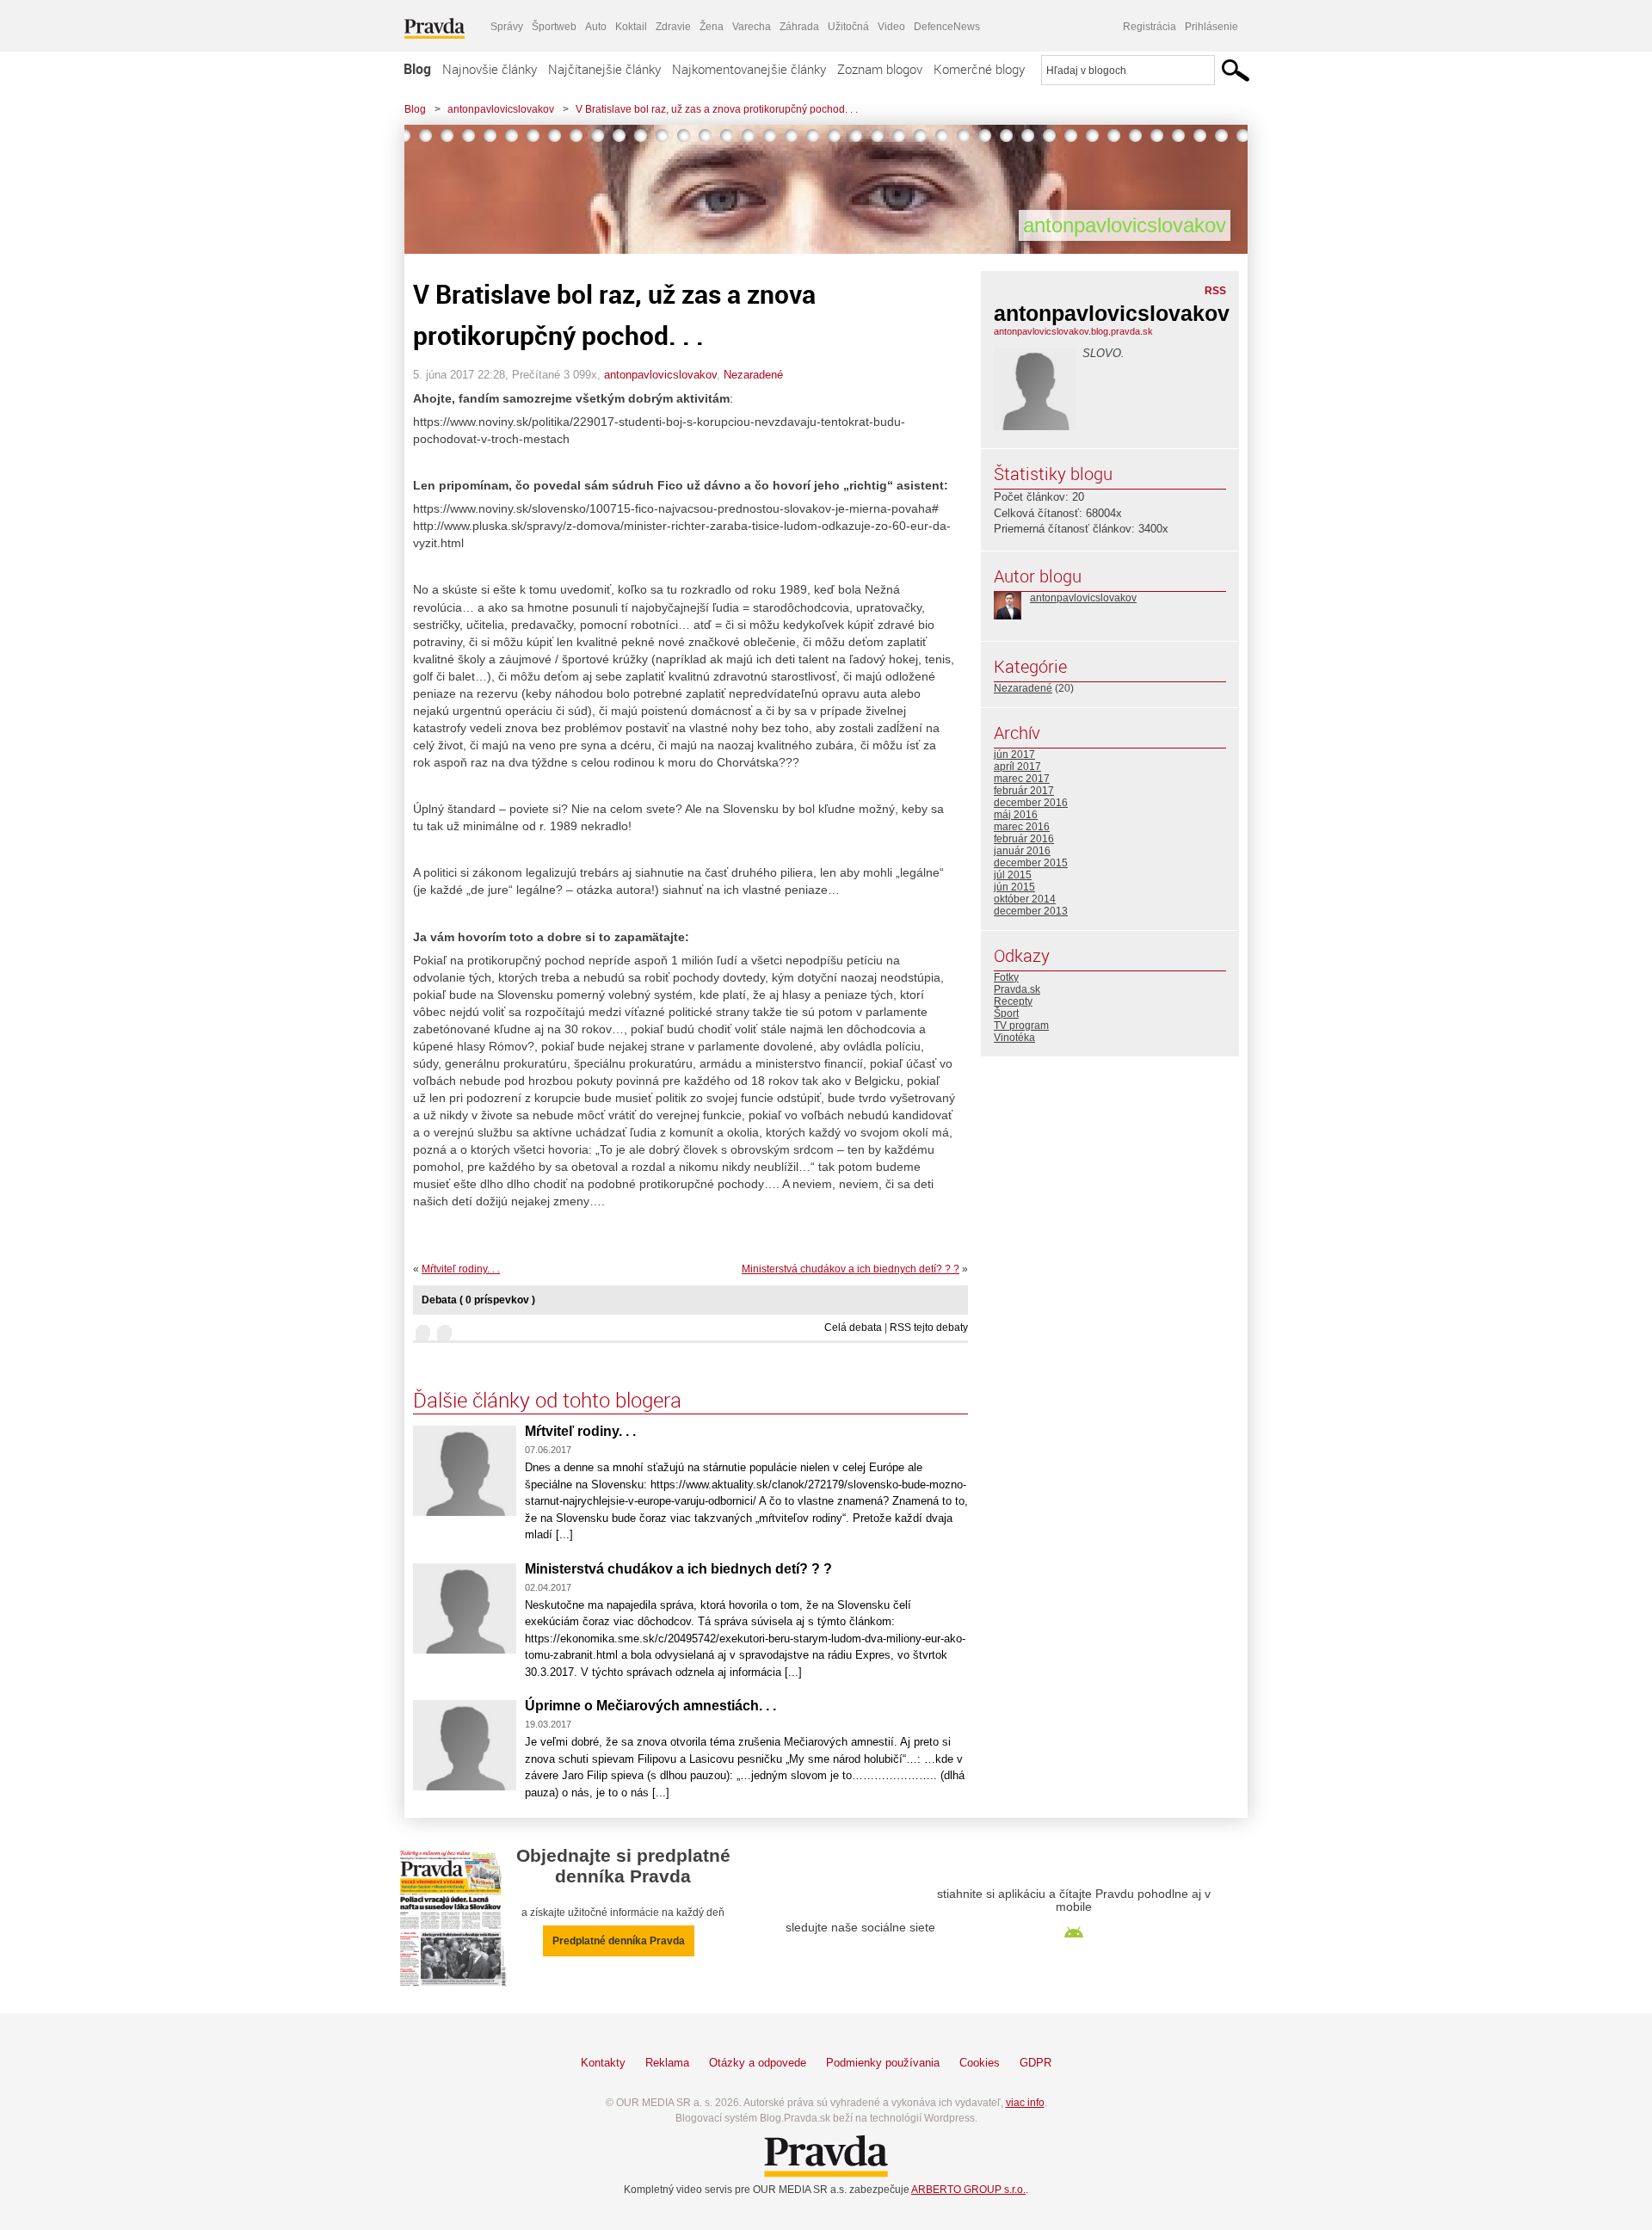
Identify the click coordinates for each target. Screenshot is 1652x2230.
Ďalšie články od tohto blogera (547, 1400)
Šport (1006, 1013)
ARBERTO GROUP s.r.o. (968, 2190)
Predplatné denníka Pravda (619, 1941)
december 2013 (1031, 911)
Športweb (554, 27)
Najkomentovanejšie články (749, 69)
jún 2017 (1014, 755)
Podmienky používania (883, 2063)
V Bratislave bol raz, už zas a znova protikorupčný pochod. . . (717, 109)
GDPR (1036, 2063)
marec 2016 (1022, 827)
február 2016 (1024, 839)
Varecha (752, 27)
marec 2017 (1022, 779)
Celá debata (853, 1328)
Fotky (1006, 977)
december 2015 (1031, 863)
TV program (1021, 1026)
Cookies (980, 2063)
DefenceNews (947, 27)
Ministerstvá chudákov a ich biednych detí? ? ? (851, 1269)
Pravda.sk (1017, 989)
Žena (712, 27)
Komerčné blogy (979, 69)
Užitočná (848, 27)
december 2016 (1031, 803)
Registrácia (1150, 27)
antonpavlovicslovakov (501, 109)
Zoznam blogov (880, 69)
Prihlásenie (1211, 27)
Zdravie (673, 27)
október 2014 (1025, 899)
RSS (1215, 291)
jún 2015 (1014, 887)
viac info (1025, 2103)
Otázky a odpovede (758, 2063)
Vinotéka (1014, 1038)
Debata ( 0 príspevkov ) (478, 1300)
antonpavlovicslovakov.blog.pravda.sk (1073, 331)
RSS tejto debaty (929, 1328)
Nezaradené (753, 375)
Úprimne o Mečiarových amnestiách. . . (650, 1706)
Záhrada (799, 27)
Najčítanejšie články (604, 69)
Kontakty (603, 2063)
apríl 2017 (1017, 767)
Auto (596, 27)
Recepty (1013, 1001)
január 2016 (1022, 851)
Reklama (667, 2063)
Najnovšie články (490, 69)
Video (891, 27)
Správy (507, 27)
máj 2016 (1016, 815)
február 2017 (1024, 791)
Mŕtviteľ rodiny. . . (461, 1269)
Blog (417, 69)
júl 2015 (1013, 875)
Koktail (631, 27)
